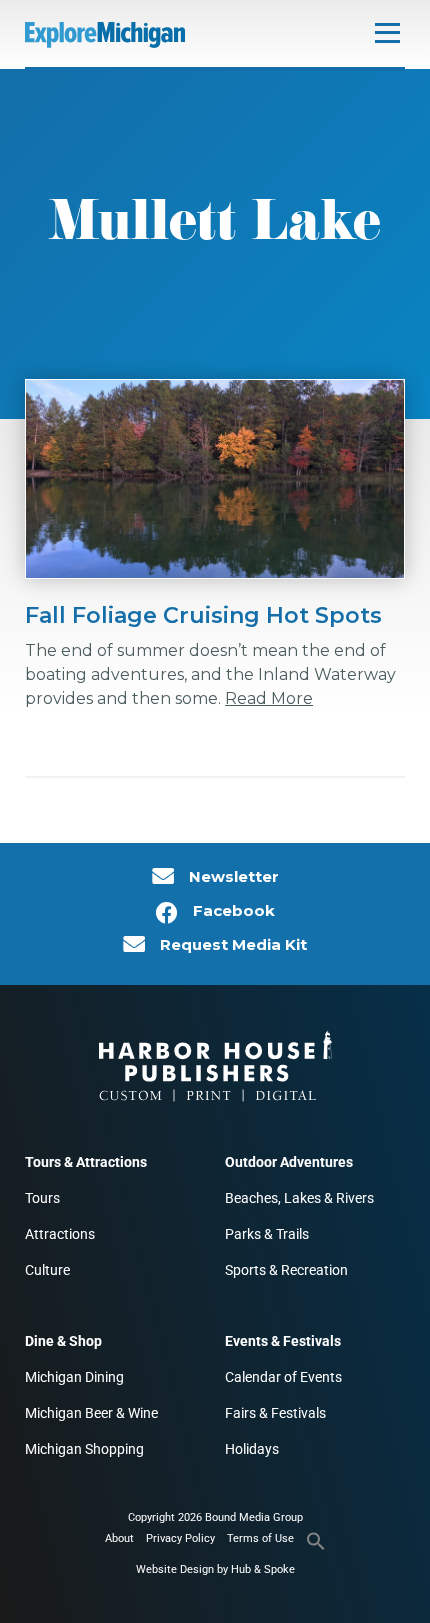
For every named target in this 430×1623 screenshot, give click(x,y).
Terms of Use (260, 1538)
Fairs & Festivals (275, 1413)
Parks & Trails (267, 1234)
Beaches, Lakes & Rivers (299, 1198)
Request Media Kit (233, 945)
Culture (47, 1270)
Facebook (234, 911)
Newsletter (234, 877)
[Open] (387, 32)
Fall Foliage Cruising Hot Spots (203, 615)
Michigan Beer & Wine (91, 1413)
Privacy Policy (180, 1538)
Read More (269, 698)
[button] (316, 1547)
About (119, 1538)
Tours (42, 1198)
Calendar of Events (283, 1377)
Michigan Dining (74, 1377)
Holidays (252, 1449)
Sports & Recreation (286, 1270)
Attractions (60, 1234)
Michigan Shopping (84, 1449)
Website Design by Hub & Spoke (215, 1569)
